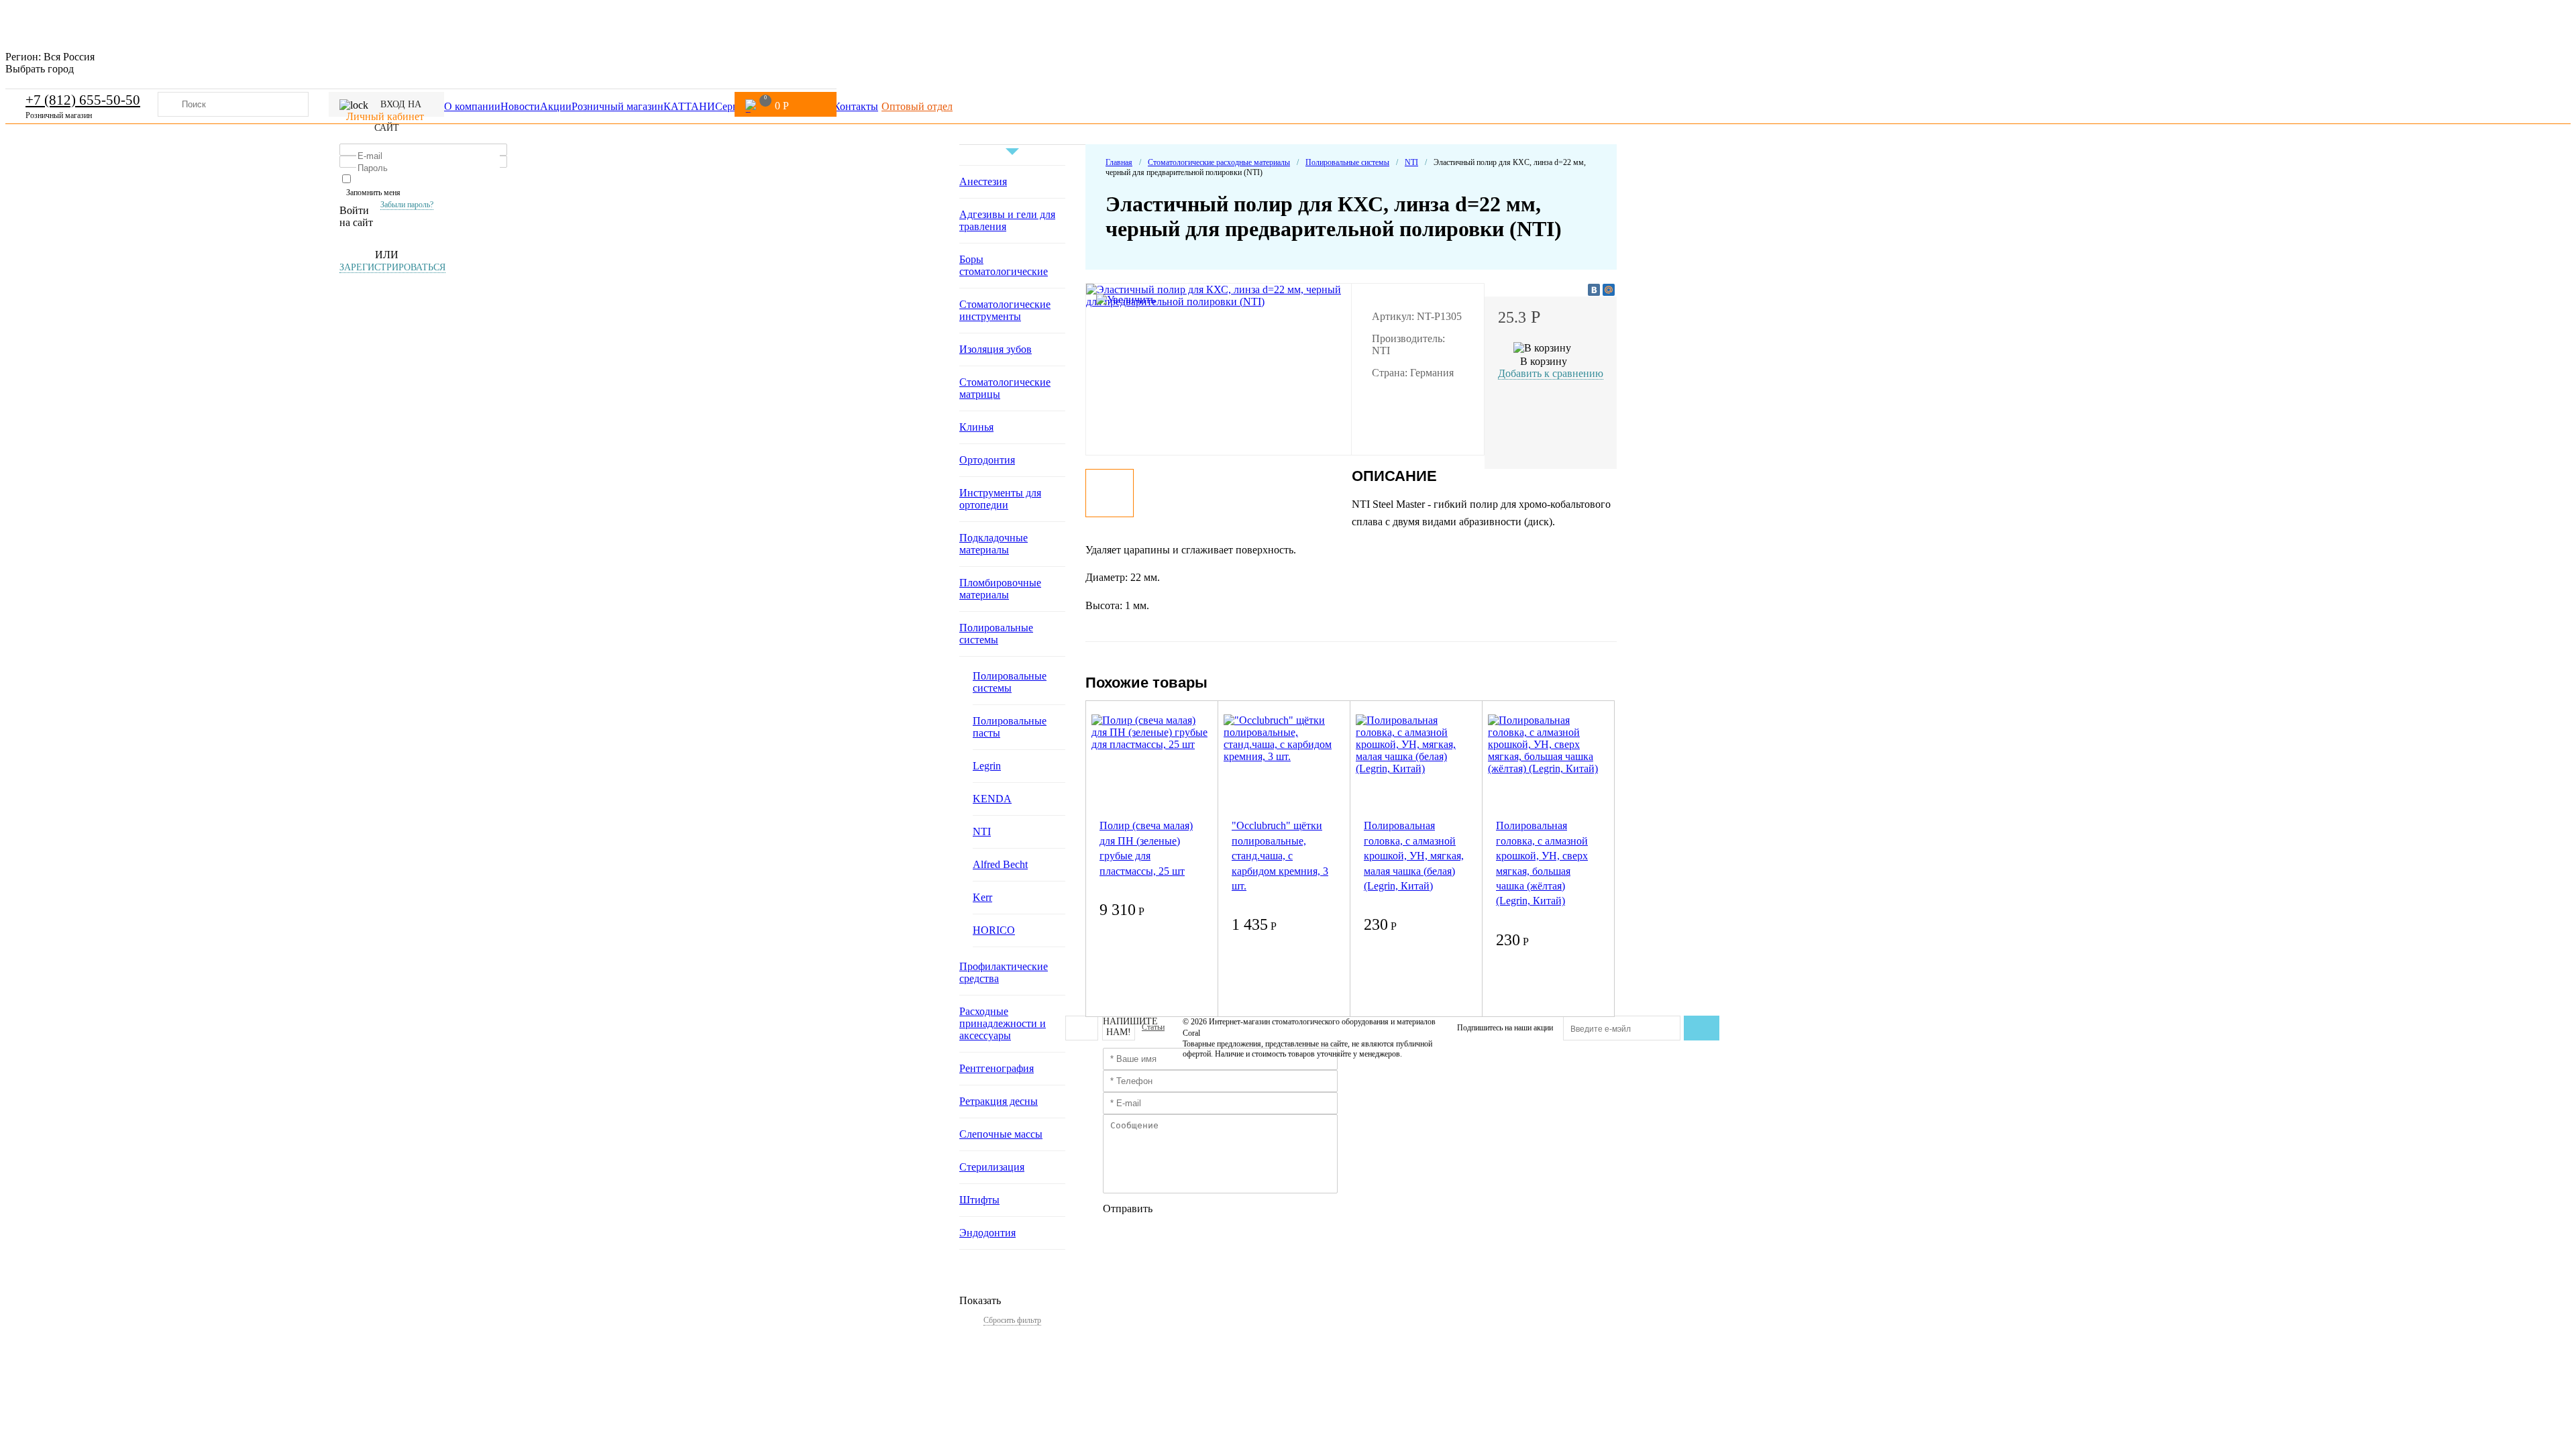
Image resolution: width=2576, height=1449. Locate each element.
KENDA (992, 799)
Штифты (979, 1200)
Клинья (976, 427)
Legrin (987, 766)
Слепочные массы (1001, 1134)
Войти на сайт (356, 216)
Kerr (982, 897)
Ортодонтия (987, 460)
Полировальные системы (996, 634)
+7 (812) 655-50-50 (83, 100)
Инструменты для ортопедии (1000, 499)
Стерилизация (992, 1167)
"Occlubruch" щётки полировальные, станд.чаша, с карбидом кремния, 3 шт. (1280, 856)
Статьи (1153, 1027)
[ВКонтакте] (1594, 290)
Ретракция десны (999, 1101)
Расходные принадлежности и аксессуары (1003, 1023)
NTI (982, 831)
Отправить (1128, 1209)
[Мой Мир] (1609, 290)
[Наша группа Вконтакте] (1082, 1028)
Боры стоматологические (1004, 265)
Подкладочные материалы (994, 544)
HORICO (994, 930)
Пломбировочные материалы (1000, 589)
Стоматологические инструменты (1005, 310)
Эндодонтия (987, 1233)
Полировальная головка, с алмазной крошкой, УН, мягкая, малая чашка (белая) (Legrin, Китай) (1414, 856)
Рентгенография (997, 1068)
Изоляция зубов (996, 349)
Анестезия (983, 181)
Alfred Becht (1000, 864)
